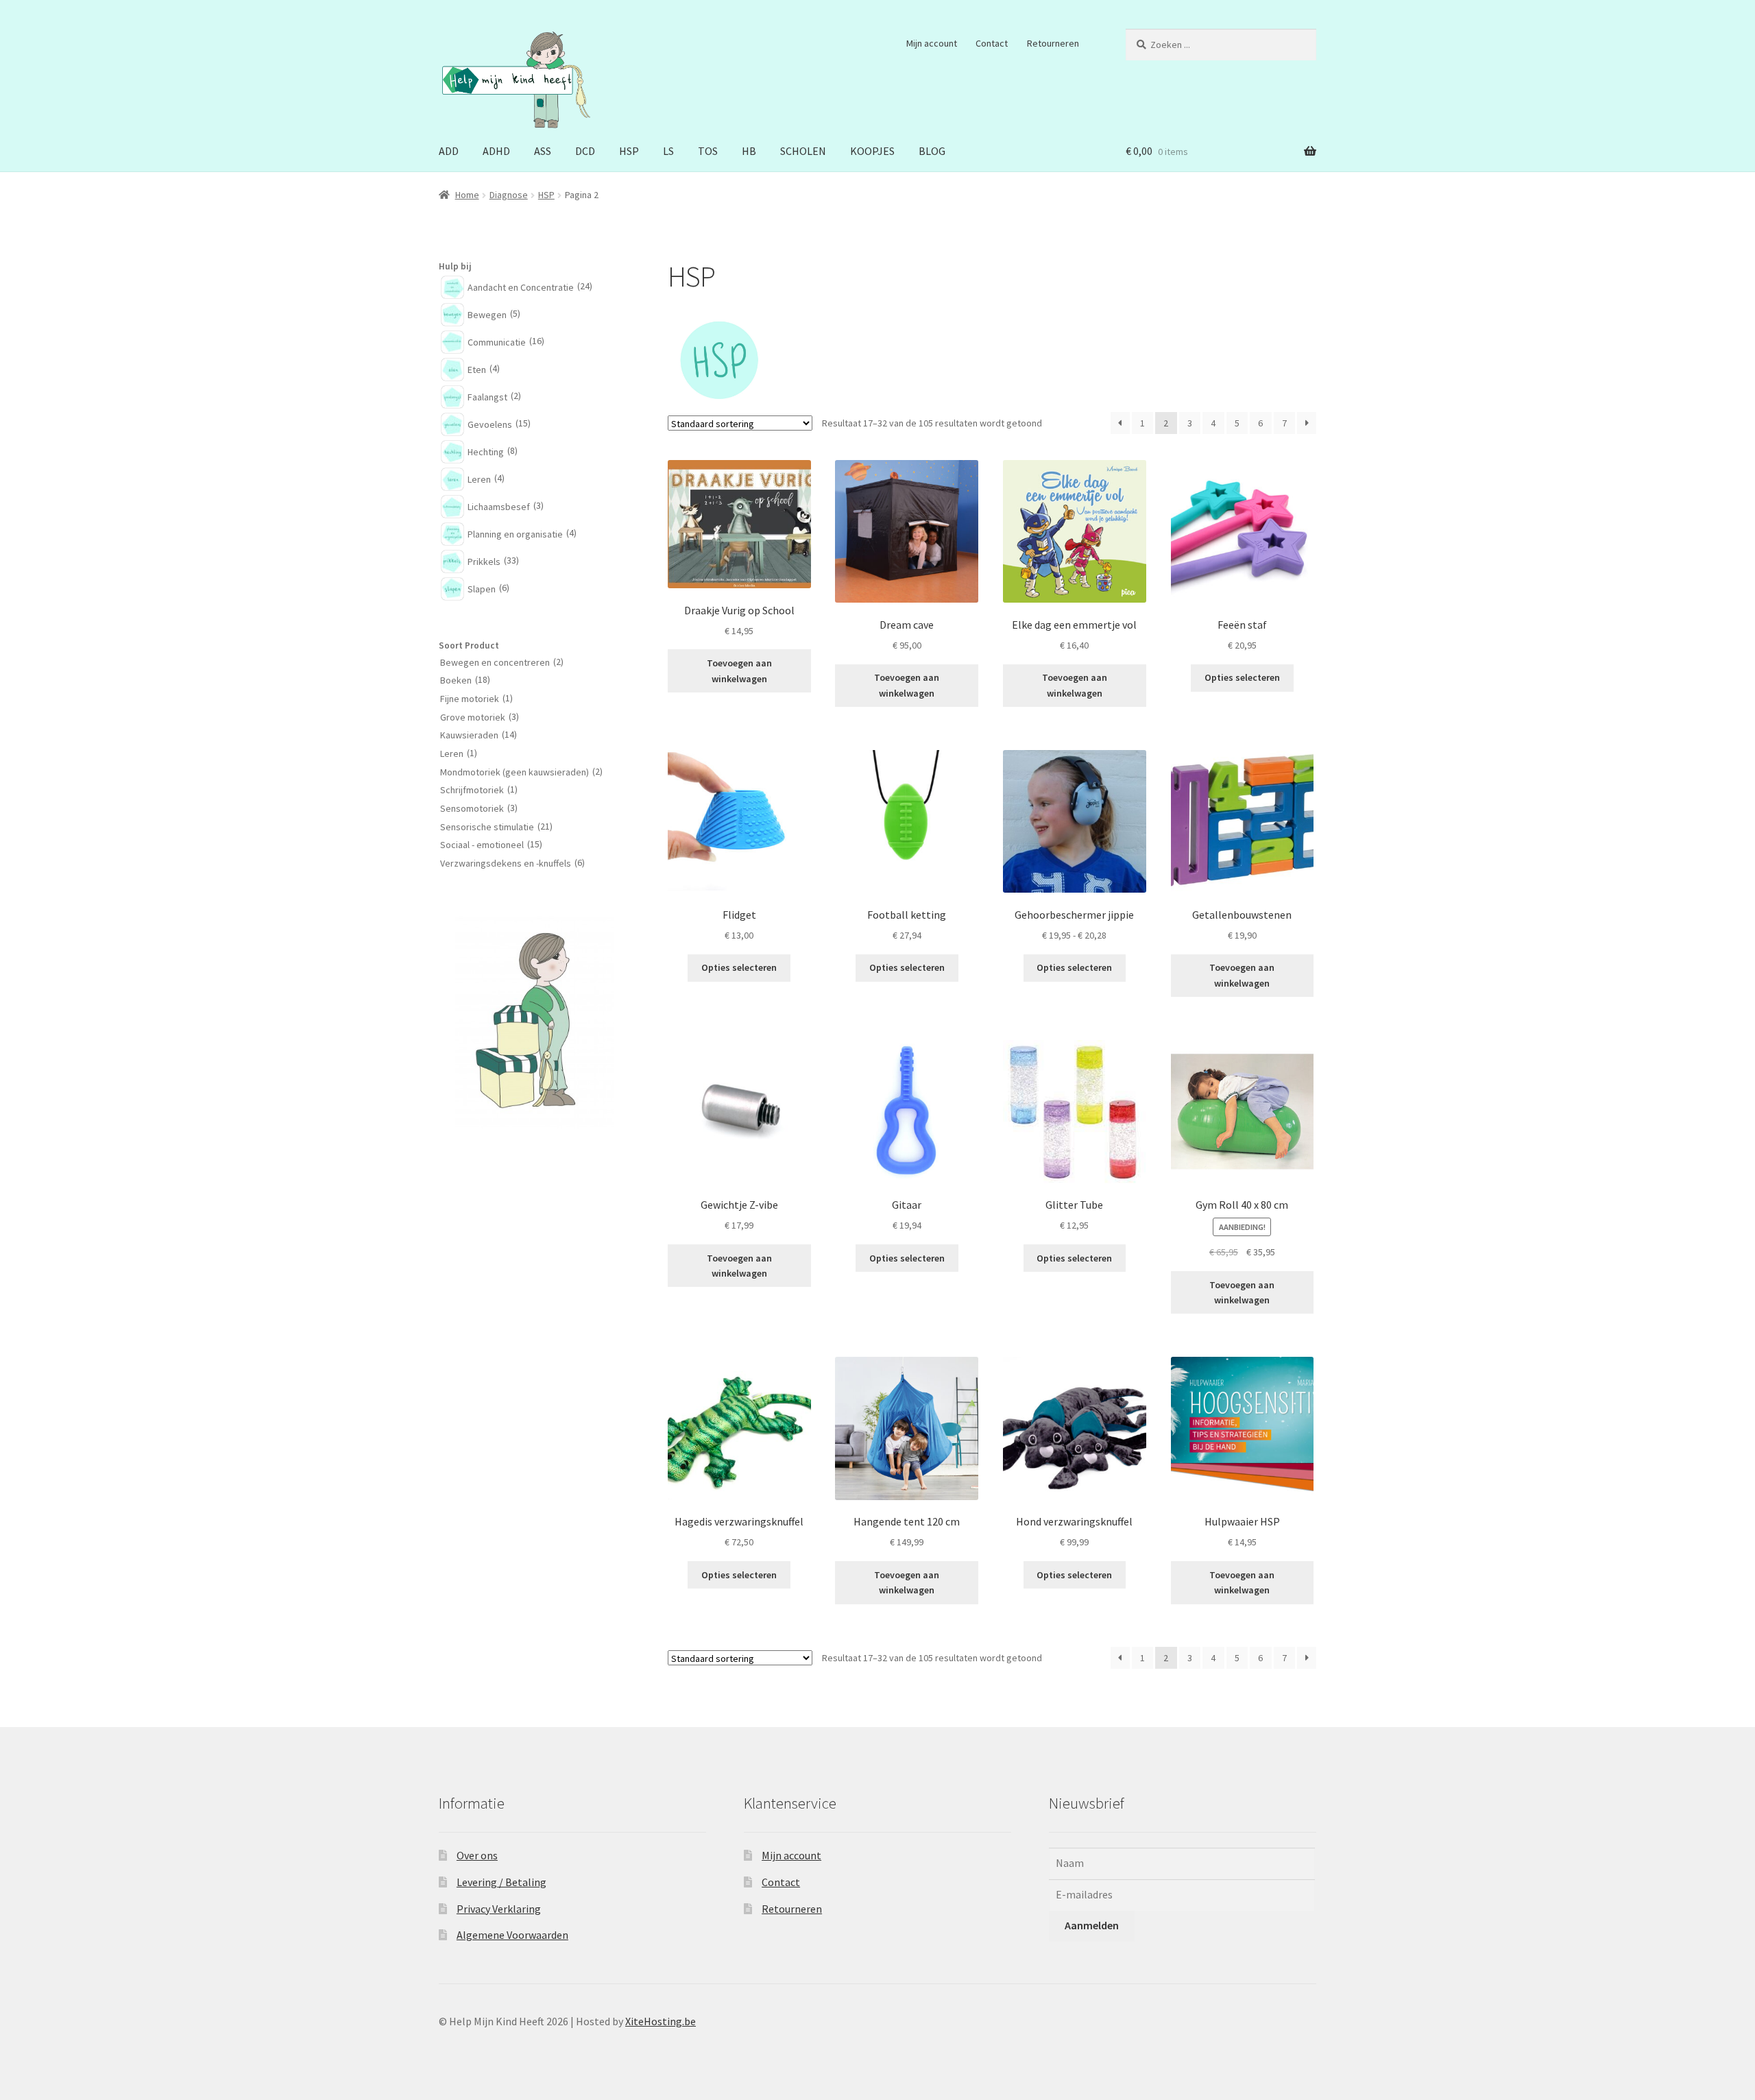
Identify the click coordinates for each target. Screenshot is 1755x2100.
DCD (585, 151)
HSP (629, 151)
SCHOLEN (803, 151)
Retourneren (1053, 43)
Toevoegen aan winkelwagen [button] (739, 671)
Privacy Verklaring (499, 1909)
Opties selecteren (1242, 677)
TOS (708, 151)
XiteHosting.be (661, 2021)
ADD (449, 151)
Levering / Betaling (501, 1882)
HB (749, 151)
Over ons (477, 1855)
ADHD (496, 151)
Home (467, 195)
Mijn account (932, 43)
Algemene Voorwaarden (512, 1935)
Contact (992, 43)
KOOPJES (872, 151)
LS (668, 151)
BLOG (932, 151)
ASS (543, 151)
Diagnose (509, 195)
